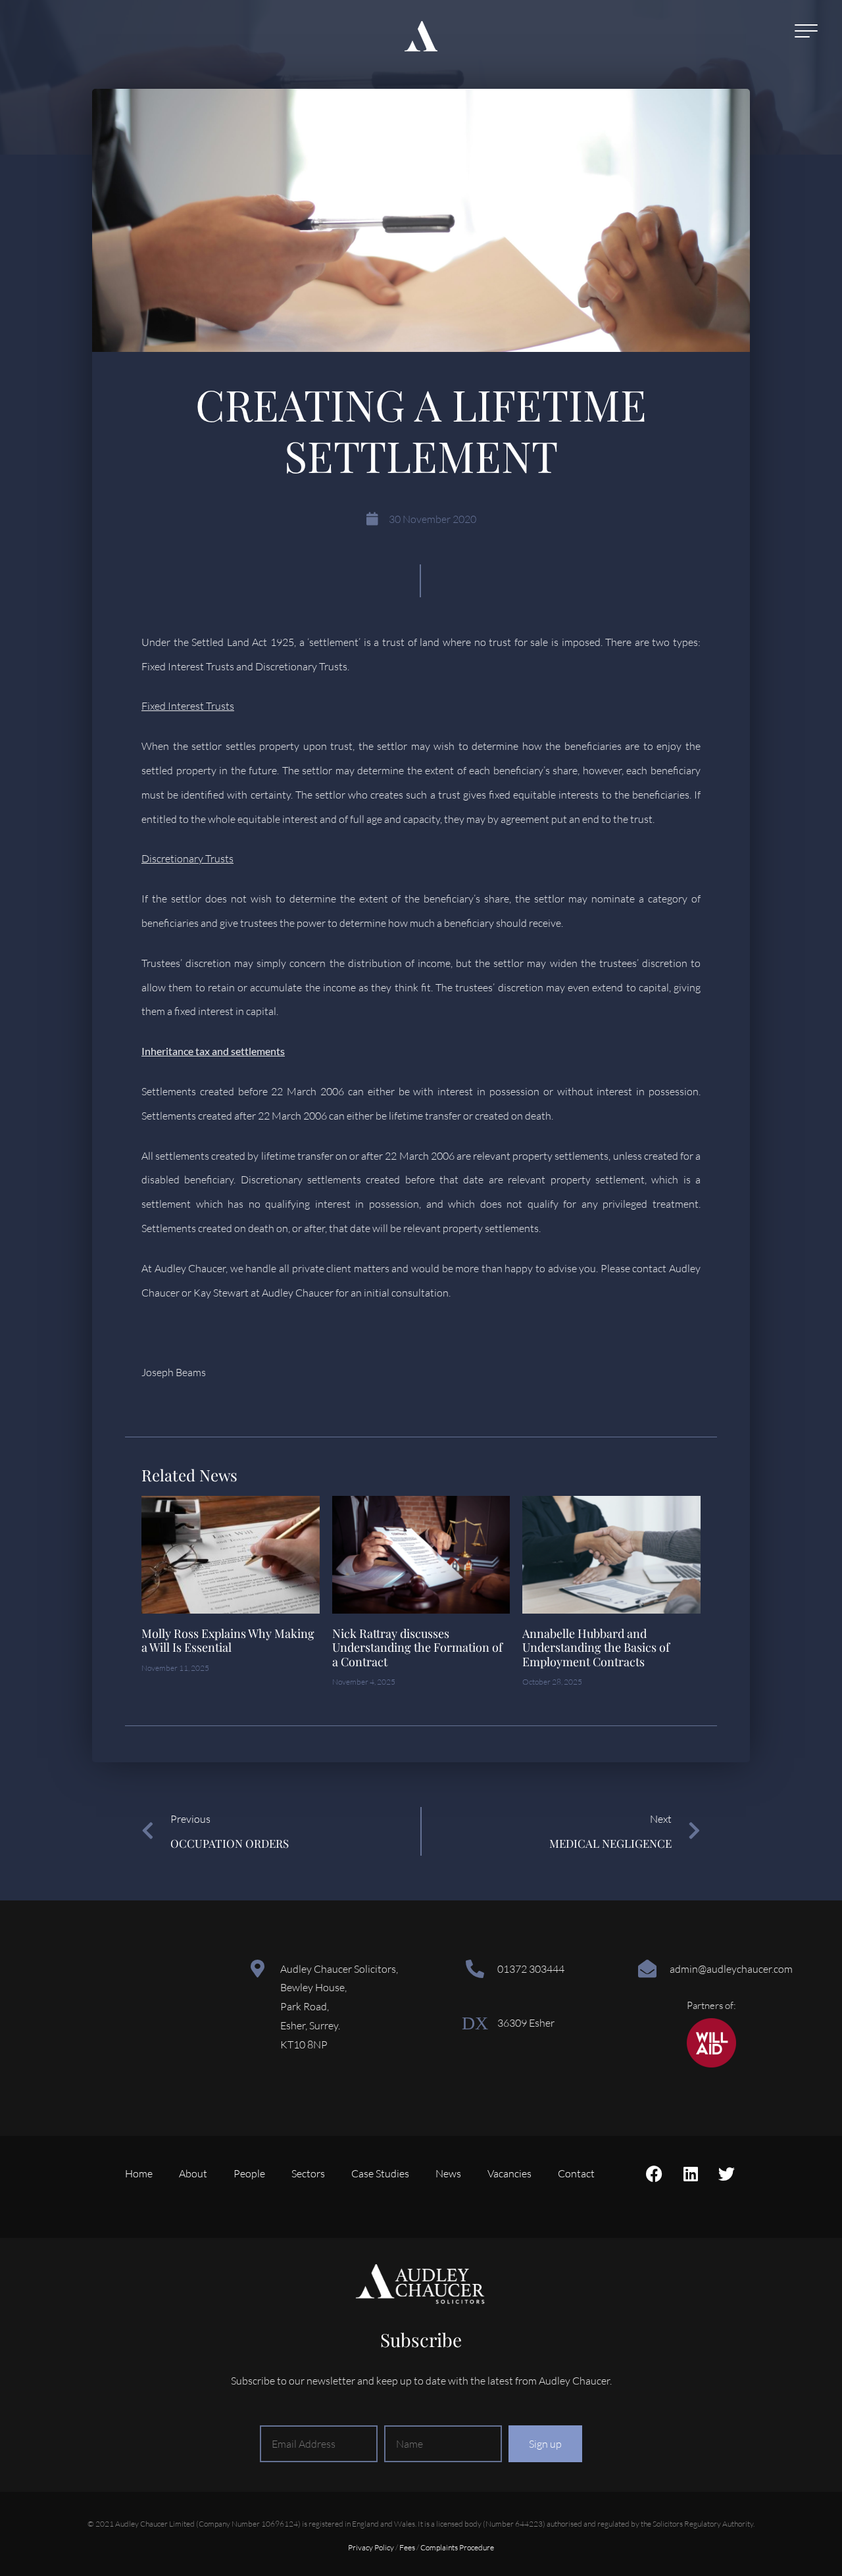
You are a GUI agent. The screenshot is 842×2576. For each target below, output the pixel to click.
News (448, 2173)
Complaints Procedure (457, 2547)
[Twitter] (727, 2173)
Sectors (308, 2173)
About (193, 2173)
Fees (407, 2547)
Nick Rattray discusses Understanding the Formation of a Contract (417, 1647)
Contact (576, 2173)
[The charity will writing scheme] (711, 2064)
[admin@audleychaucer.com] (647, 1969)
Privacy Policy (371, 2547)
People (249, 2173)
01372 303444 (531, 1969)
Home (139, 2173)
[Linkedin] (691, 2173)
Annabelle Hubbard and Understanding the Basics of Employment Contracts (596, 1647)
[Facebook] (655, 2173)
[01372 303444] (475, 1969)
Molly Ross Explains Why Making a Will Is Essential (228, 1641)
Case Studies (380, 2173)
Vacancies (509, 2173)
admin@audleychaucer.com (731, 1969)
